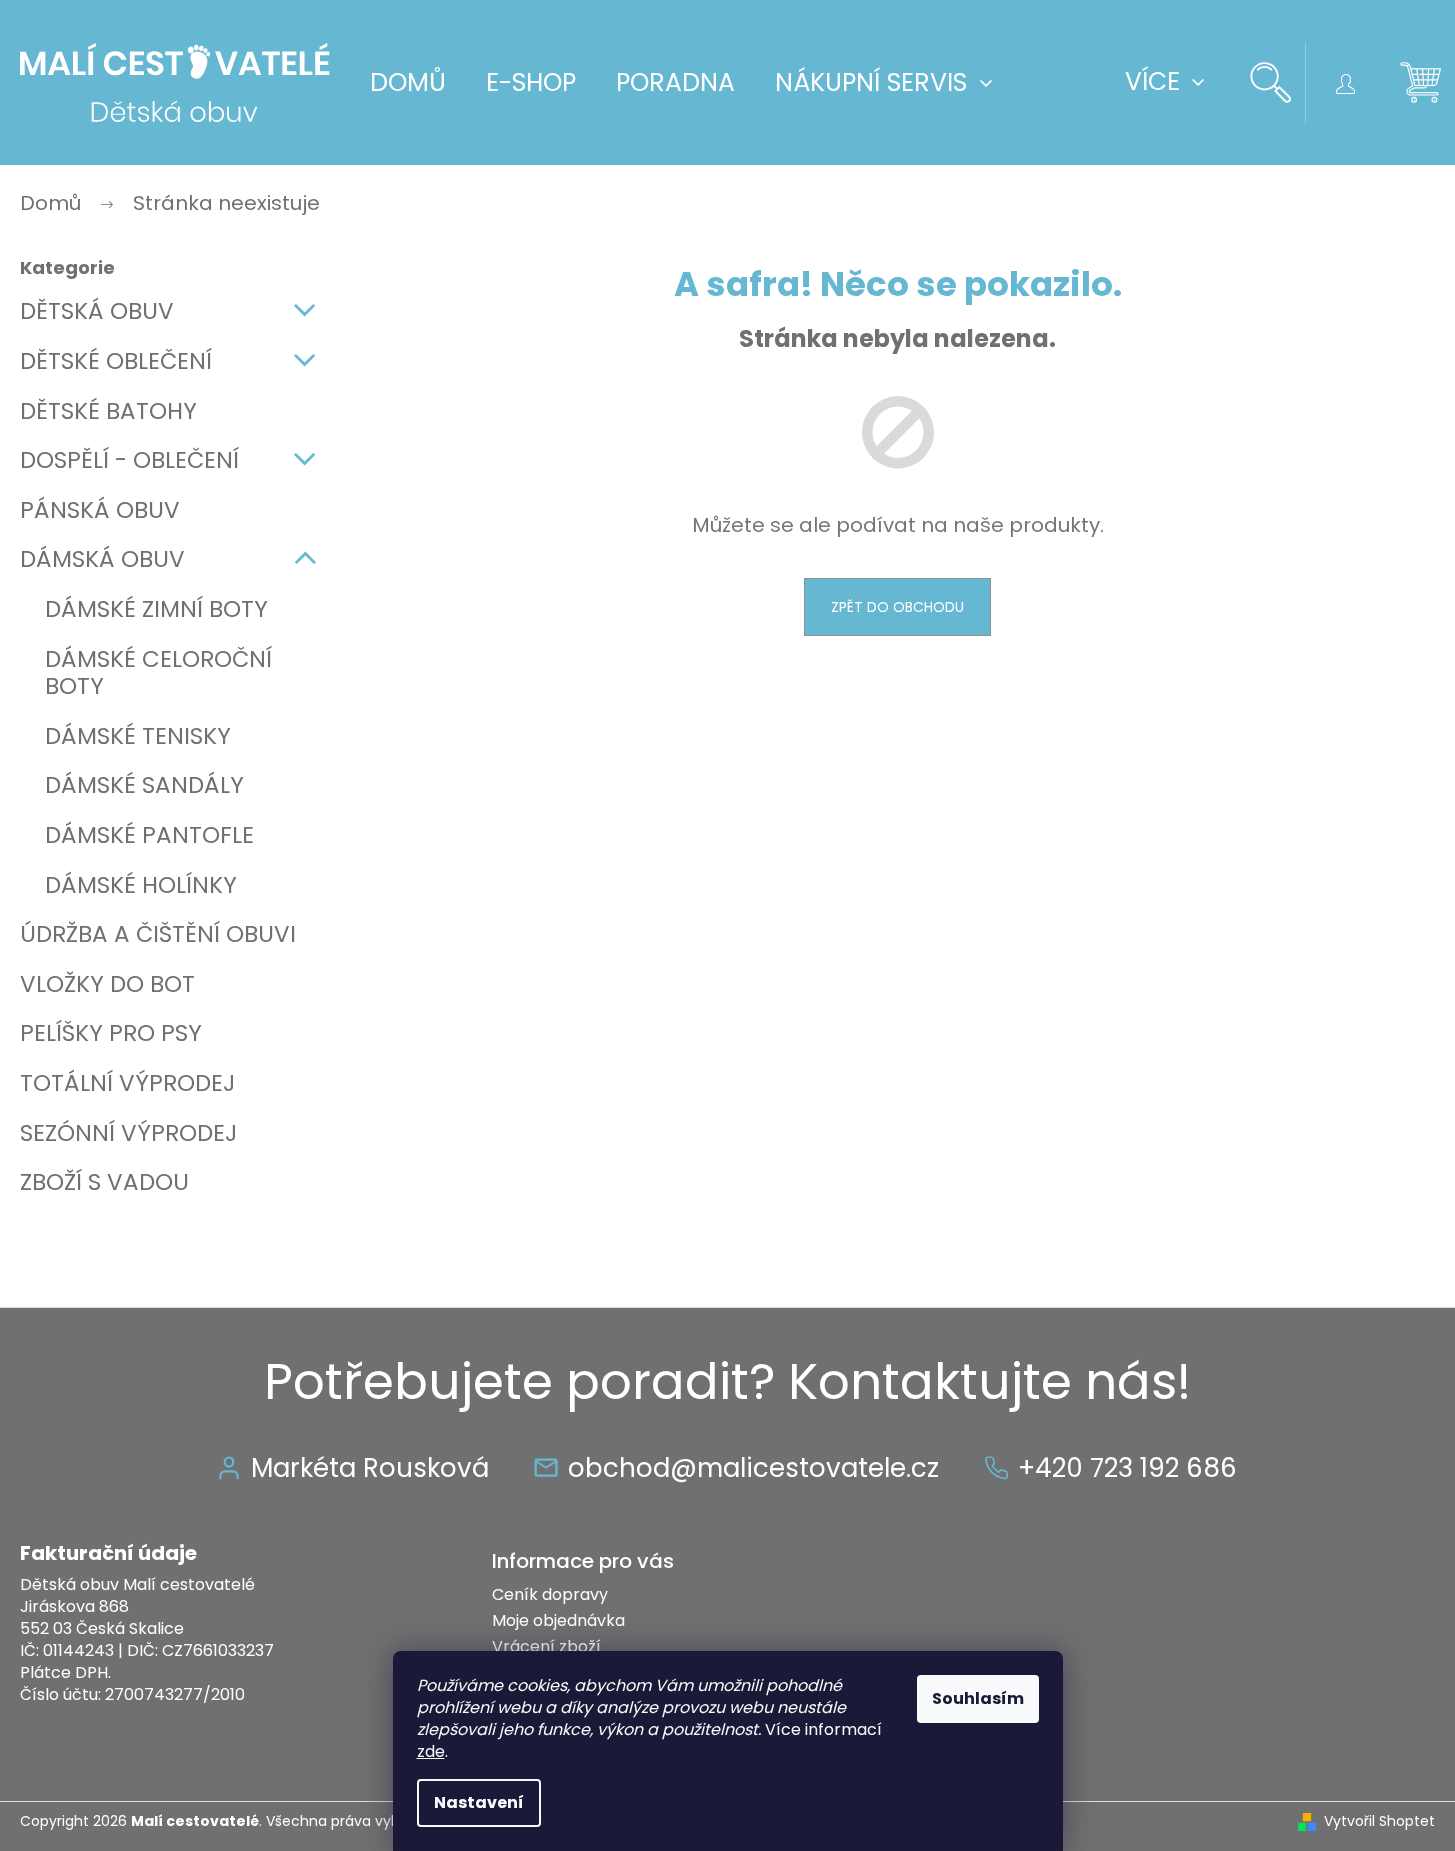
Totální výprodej (127, 1083)
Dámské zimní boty (156, 609)
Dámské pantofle (149, 835)
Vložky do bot (107, 984)
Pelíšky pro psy (111, 1033)
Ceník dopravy (550, 1594)
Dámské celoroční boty (158, 673)
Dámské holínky (141, 885)
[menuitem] (408, 83)
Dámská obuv (102, 559)
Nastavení (479, 1802)
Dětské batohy (108, 411)
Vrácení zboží (546, 1646)
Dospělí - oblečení (129, 460)
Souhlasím (978, 1698)
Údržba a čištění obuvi (158, 934)
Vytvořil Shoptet (1379, 1821)
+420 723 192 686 (1127, 1468)
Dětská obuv (97, 311)
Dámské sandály (144, 785)
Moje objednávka (558, 1620)
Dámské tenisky (138, 736)
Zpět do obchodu (897, 607)
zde (431, 1751)
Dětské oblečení (116, 361)
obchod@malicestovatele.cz (753, 1468)
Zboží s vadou (104, 1182)
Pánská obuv (100, 510)
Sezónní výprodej (128, 1133)
